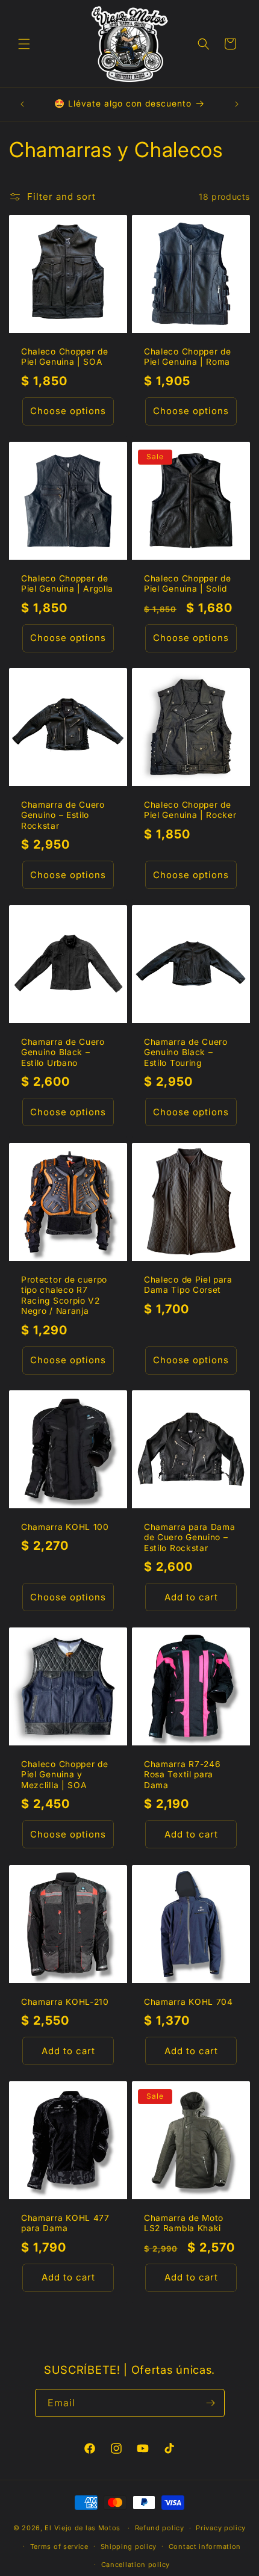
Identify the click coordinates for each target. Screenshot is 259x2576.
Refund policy (160, 2528)
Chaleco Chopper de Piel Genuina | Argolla (67, 584)
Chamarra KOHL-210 (65, 2002)
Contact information (205, 2547)
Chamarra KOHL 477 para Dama (65, 2223)
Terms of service (59, 2547)
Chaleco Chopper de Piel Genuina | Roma (187, 357)
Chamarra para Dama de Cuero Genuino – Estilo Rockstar (189, 1537)
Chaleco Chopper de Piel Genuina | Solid (187, 584)
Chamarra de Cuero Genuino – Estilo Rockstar (63, 815)
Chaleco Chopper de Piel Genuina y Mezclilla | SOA (64, 1775)
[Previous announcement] (22, 104)
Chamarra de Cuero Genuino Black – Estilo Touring (186, 1052)
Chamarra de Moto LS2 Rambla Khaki (184, 2223)
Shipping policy (129, 2547)
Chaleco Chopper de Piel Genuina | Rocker (190, 810)
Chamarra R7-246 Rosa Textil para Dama (182, 1775)
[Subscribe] (211, 2403)
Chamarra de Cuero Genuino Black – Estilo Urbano (63, 1052)
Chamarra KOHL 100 (65, 1527)
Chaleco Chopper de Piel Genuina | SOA (64, 357)
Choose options (68, 411)
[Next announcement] (237, 104)
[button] (24, 44)
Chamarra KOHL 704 (189, 2002)
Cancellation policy (136, 2565)
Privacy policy (221, 2528)
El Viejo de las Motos (83, 2528)
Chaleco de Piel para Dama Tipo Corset (188, 1285)
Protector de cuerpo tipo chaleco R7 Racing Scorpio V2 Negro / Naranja (64, 1295)
